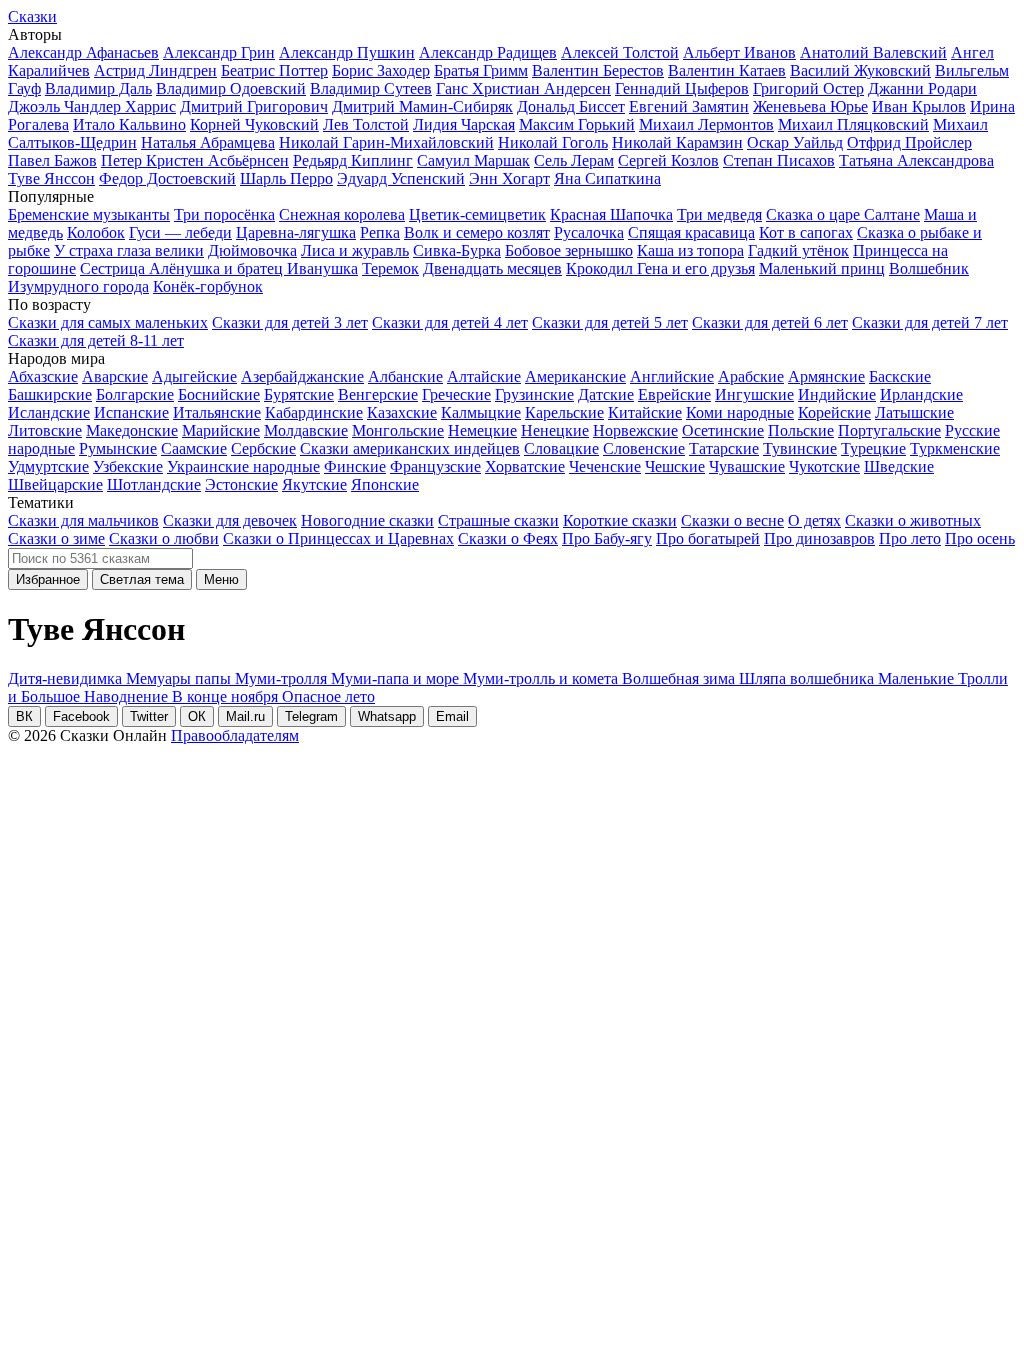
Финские (355, 466)
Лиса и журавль (355, 250)
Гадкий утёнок (798, 250)
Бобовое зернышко (569, 250)
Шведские (899, 466)
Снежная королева (342, 214)
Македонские (132, 430)
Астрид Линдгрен (155, 70)
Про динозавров (819, 538)
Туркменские (955, 448)
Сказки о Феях (508, 538)
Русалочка (589, 232)
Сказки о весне (732, 520)
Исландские (49, 412)
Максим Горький (577, 124)
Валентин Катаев (727, 70)
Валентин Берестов (598, 70)
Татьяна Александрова (916, 160)
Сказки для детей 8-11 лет (96, 340)
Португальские (889, 430)
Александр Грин (219, 52)
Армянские (826, 376)
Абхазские (43, 376)
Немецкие (482, 430)
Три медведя (719, 214)
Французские (435, 466)
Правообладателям (235, 735)
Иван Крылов (919, 106)
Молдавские (306, 430)
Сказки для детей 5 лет (610, 322)
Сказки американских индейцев (410, 448)
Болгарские (135, 394)
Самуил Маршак (473, 160)
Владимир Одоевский (231, 88)
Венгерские (378, 394)
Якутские (314, 484)
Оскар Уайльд (795, 142)
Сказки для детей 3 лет (290, 322)
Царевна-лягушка (296, 232)
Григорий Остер (808, 88)
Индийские (837, 394)
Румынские (118, 448)
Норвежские (635, 430)
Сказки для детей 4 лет (450, 322)
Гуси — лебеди (180, 232)
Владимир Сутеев (371, 88)
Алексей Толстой (620, 52)
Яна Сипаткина (607, 178)
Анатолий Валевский (873, 52)
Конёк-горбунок (208, 286)
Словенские (644, 448)
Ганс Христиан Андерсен (523, 88)
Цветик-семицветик (477, 214)
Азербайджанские (302, 376)
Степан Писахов (779, 160)
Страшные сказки (498, 520)
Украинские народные (243, 466)
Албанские (405, 376)
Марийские (221, 430)
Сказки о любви (164, 538)
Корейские (834, 412)
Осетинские (723, 430)
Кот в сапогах (806, 232)
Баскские (900, 376)
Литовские (45, 430)
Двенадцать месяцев (492, 268)
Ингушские (754, 394)
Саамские (194, 448)
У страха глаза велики (129, 250)
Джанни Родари (922, 88)
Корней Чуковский (254, 124)
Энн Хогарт (509, 178)
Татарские (724, 448)
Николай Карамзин (677, 142)
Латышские (914, 412)
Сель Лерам (574, 160)
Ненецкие (555, 430)
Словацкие (561, 448)
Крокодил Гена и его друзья (660, 268)
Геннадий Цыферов (682, 88)
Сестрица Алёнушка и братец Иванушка (219, 268)
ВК (24, 716)
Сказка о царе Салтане (843, 214)
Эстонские (241, 484)
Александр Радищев (488, 52)
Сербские (263, 448)
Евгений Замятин (689, 106)
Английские (672, 376)
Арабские (751, 376)
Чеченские (605, 466)
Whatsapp (387, 716)
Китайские (645, 412)
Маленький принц (822, 268)
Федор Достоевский (167, 178)
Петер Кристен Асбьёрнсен (195, 160)
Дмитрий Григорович (254, 106)
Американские (575, 376)
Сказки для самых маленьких (108, 322)
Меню (221, 579)
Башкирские (50, 394)
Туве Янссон (51, 178)
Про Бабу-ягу (607, 538)
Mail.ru (245, 716)
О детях (814, 520)
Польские (801, 430)
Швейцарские (55, 484)
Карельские (564, 412)
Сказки (32, 16)
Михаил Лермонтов (706, 124)
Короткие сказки (620, 520)
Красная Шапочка (611, 214)
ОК (197, 716)
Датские (606, 394)
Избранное (48, 579)
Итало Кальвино (129, 124)
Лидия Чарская (464, 124)
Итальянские (217, 412)
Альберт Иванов (739, 52)
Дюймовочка (252, 250)
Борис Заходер (381, 70)
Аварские (115, 376)
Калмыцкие (481, 412)
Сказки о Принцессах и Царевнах (338, 538)
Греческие (456, 394)
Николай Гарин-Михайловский (386, 142)
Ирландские (921, 394)
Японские (385, 484)
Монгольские (398, 430)
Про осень (980, 538)
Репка (380, 232)
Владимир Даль (98, 88)
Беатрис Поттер (274, 70)
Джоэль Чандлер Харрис (92, 106)
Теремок (390, 268)
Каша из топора (690, 250)
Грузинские (534, 394)
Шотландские (154, 484)
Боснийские (219, 394)
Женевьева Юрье (810, 106)
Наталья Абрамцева (208, 142)
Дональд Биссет (571, 106)
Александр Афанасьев (83, 52)
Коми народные (740, 412)
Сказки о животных (913, 520)
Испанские (131, 412)
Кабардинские (314, 412)
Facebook (81, 716)
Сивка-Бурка (457, 250)
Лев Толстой (366, 124)
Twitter (149, 716)
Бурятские (299, 394)
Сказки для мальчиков (83, 520)
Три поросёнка (224, 214)
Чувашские (747, 466)
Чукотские (824, 466)
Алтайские (484, 376)
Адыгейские (194, 376)
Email (452, 716)
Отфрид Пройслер (909, 142)
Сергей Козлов (668, 160)
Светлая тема (142, 579)
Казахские (402, 412)
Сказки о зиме (56, 538)
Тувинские (800, 448)
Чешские (675, 466)
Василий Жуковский (860, 70)
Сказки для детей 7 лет (930, 322)
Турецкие (873, 448)
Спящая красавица (691, 232)
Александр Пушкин (347, 52)
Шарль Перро (286, 178)
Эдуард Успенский (401, 178)
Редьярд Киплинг (353, 160)
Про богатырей (708, 538)
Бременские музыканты (89, 214)
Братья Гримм (481, 70)
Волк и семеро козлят (477, 232)
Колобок (96, 232)
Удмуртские (48, 466)
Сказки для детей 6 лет (770, 322)
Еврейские (674, 394)
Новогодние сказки (367, 520)
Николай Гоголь (553, 142)
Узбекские (128, 466)
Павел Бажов (52, 160)
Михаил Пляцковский (853, 124)
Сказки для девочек (230, 520)
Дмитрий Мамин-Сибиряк (422, 106)
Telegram (311, 716)
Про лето (910, 538)
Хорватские (525, 466)
